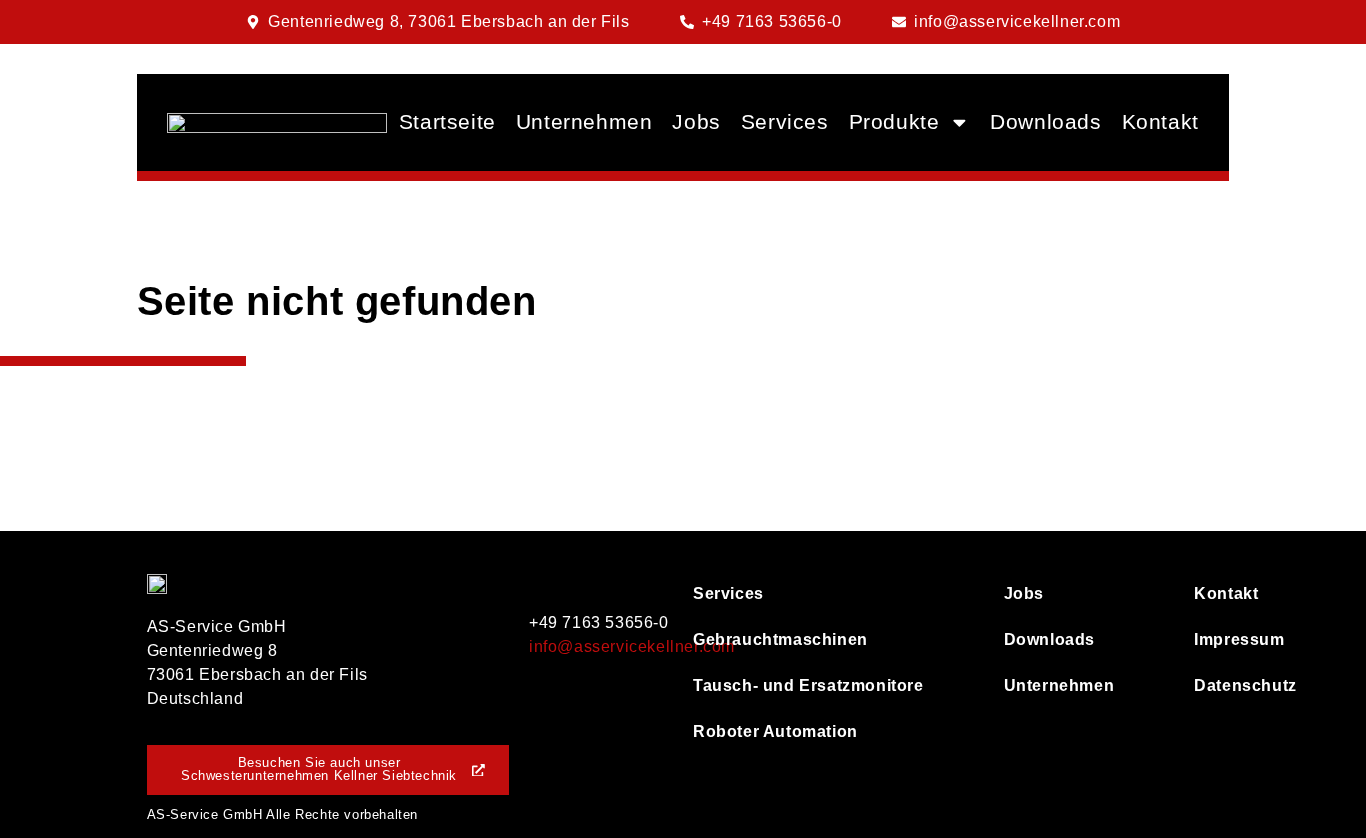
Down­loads (1045, 121)
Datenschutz (1206, 685)
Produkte (894, 121)
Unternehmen (584, 121)
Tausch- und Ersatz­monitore (808, 685)
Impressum (1206, 639)
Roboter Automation (775, 731)
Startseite (447, 121)
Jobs (696, 121)
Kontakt (1160, 121)
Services (785, 121)
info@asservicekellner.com (632, 646)
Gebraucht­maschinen (780, 639)
